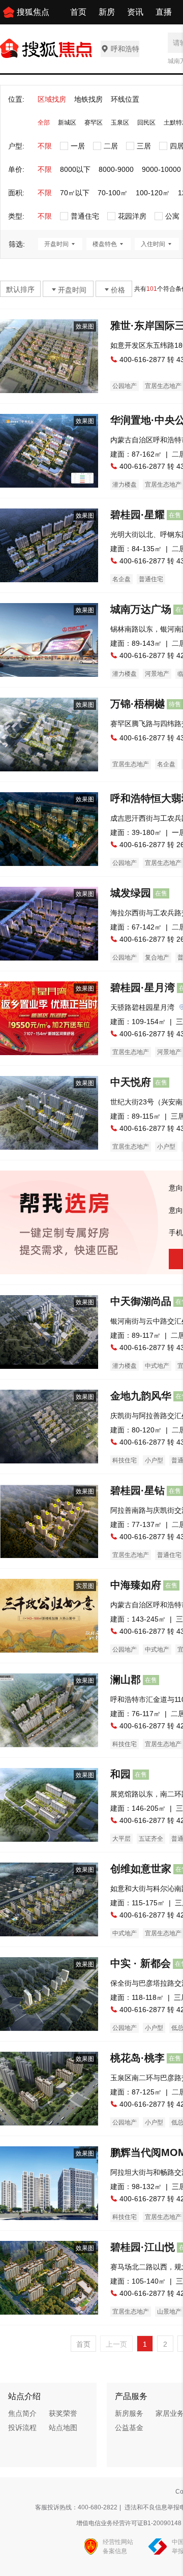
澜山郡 (126, 1680)
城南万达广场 (141, 609)
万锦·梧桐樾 (138, 704)
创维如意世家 (141, 1869)
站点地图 (63, 2428)
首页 (78, 12)
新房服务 (129, 2413)
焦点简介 (22, 2413)
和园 (120, 1774)
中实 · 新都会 (141, 1963)
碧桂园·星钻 (138, 1490)
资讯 (135, 12)
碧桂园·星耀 (138, 515)
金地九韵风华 (141, 1396)
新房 (107, 12)
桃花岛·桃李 (138, 2058)
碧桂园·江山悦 (143, 2247)
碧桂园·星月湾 (143, 987)
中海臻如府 (136, 1585)
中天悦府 (131, 1082)
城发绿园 (131, 893)
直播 (164, 12)
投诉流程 (22, 2428)
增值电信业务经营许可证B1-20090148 (129, 2523)
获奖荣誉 (63, 2413)
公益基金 (129, 2428)
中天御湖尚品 (141, 1301)
